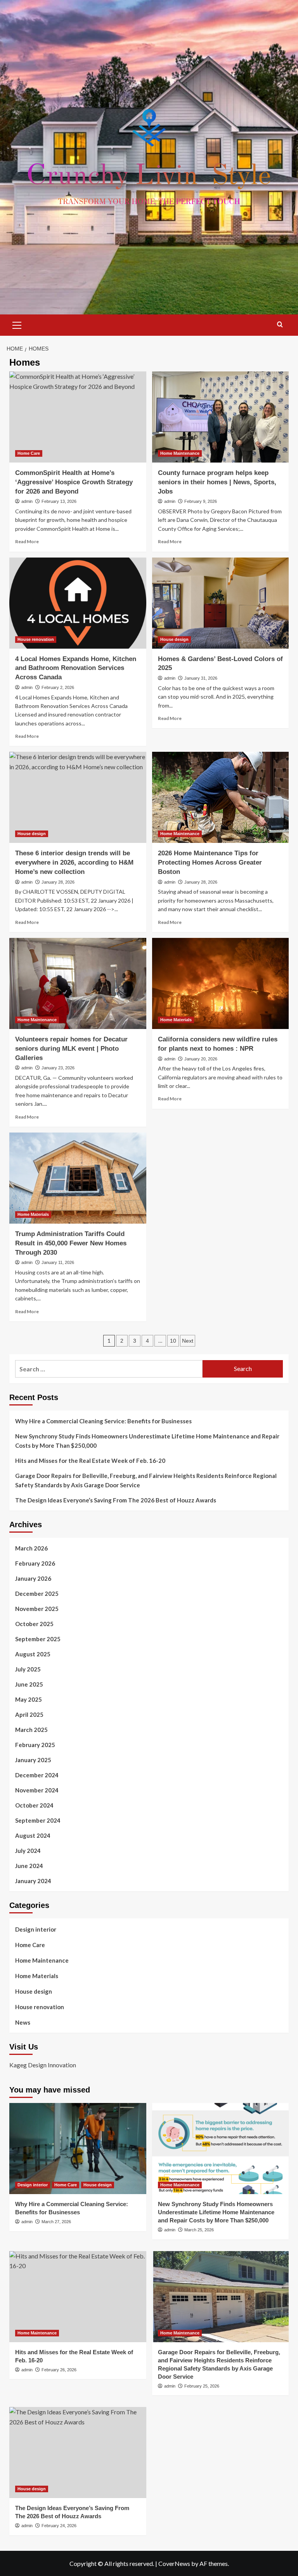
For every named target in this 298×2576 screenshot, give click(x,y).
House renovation (36, 639)
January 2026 (33, 1578)
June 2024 (29, 1866)
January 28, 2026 (58, 882)
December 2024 (37, 1775)
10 (173, 1341)
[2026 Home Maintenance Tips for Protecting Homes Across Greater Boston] (221, 797)
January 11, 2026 (58, 1262)
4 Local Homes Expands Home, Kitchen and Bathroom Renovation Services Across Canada (76, 668)
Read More (27, 541)
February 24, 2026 (59, 2526)
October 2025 (34, 1624)
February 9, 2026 (201, 501)
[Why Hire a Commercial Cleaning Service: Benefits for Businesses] (78, 2149)
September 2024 (38, 1820)
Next (188, 1341)
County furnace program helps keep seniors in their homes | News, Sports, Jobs (217, 482)
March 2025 (31, 1730)
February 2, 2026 (58, 687)
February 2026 (35, 1563)
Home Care (29, 453)
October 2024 (34, 1805)
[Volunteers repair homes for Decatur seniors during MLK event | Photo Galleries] (78, 983)
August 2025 (33, 1654)
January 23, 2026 (58, 1068)
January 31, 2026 (201, 678)
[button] (17, 324)
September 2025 (38, 1639)
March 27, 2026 (56, 2222)
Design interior (36, 1929)
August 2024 (33, 1835)
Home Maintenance (180, 453)
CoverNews (174, 2563)
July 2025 (28, 1669)
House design (174, 639)
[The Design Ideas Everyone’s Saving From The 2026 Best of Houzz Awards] (78, 2453)
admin (27, 501)
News (23, 2022)
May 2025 (29, 1699)
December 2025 (37, 1594)
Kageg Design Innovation (43, 2065)
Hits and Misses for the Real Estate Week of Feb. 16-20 (90, 1461)
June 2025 (29, 1684)
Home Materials (176, 1020)
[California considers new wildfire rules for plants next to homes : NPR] (221, 983)
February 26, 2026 (59, 2370)
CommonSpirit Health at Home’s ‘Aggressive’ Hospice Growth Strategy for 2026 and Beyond (74, 482)
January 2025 (33, 1760)
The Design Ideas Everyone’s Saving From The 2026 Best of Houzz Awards (116, 1500)
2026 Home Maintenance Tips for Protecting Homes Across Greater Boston (210, 862)
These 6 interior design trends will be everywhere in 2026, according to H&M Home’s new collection (74, 862)
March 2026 (31, 1548)
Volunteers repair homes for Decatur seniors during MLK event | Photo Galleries (71, 1049)
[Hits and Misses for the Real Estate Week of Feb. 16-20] (78, 2297)
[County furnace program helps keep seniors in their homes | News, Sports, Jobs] (221, 417)
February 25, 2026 (202, 2386)
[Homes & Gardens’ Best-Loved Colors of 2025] (221, 603)
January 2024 (33, 1881)
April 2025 (29, 1714)
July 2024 (28, 1851)
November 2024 (37, 1790)
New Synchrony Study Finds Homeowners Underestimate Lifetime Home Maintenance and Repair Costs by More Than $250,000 (147, 1441)
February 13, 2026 (59, 501)
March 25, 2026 (199, 2230)
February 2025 (35, 1745)
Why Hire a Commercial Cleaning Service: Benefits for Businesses (103, 1421)
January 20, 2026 (201, 1059)
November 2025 (37, 1609)
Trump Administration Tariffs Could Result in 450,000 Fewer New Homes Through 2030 (71, 1243)
